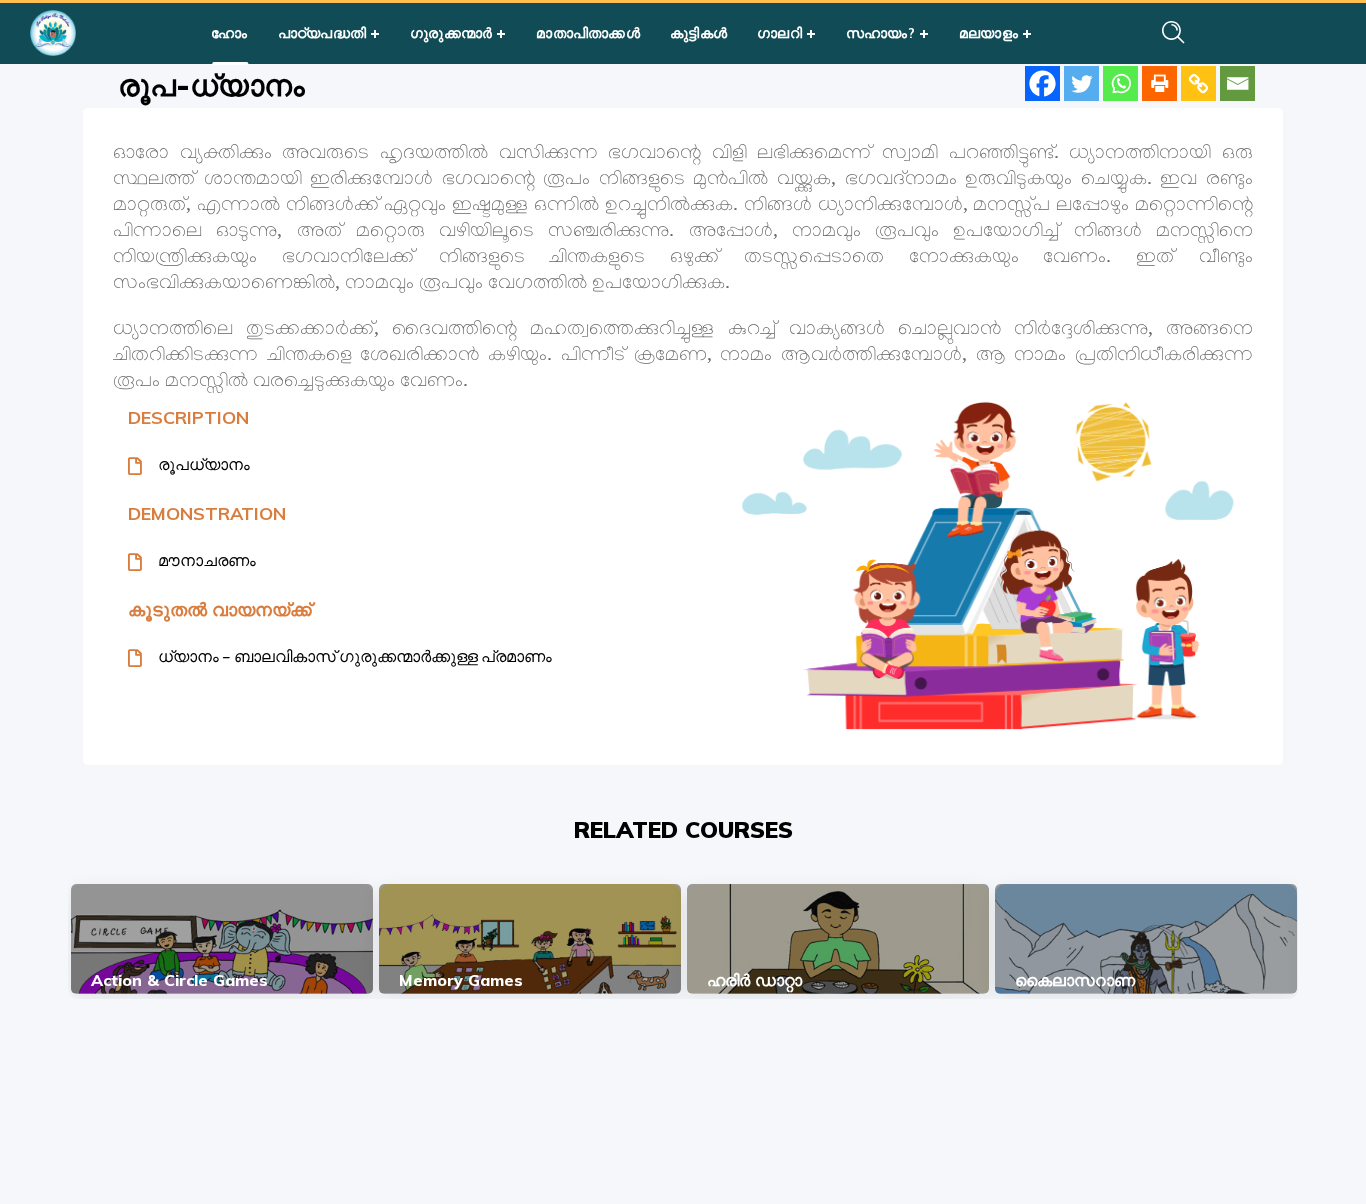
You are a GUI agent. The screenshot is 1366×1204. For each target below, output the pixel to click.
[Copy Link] (1198, 83)
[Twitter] (1081, 83)
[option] (222, 939)
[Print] (1159, 83)
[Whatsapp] (1120, 83)
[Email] (1237, 83)
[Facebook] (1042, 83)
